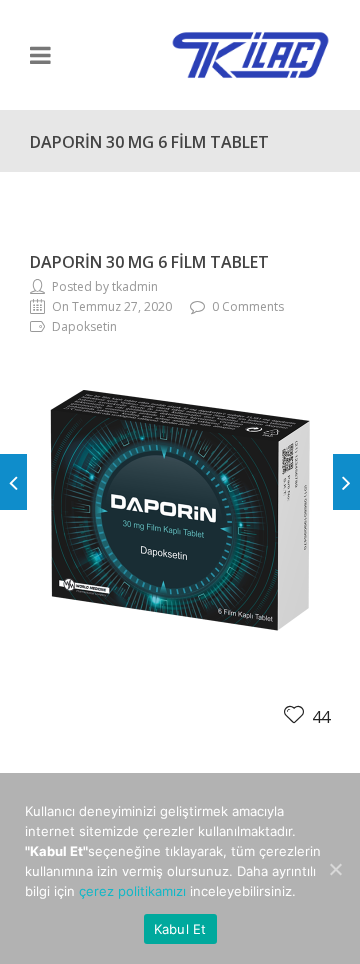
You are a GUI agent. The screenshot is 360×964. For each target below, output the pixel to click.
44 (319, 717)
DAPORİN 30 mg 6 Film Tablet (149, 262)
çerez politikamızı (132, 891)
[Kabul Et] (335, 869)
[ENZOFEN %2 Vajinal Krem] (346, 482)
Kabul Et (180, 929)
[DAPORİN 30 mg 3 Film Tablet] (13, 482)
